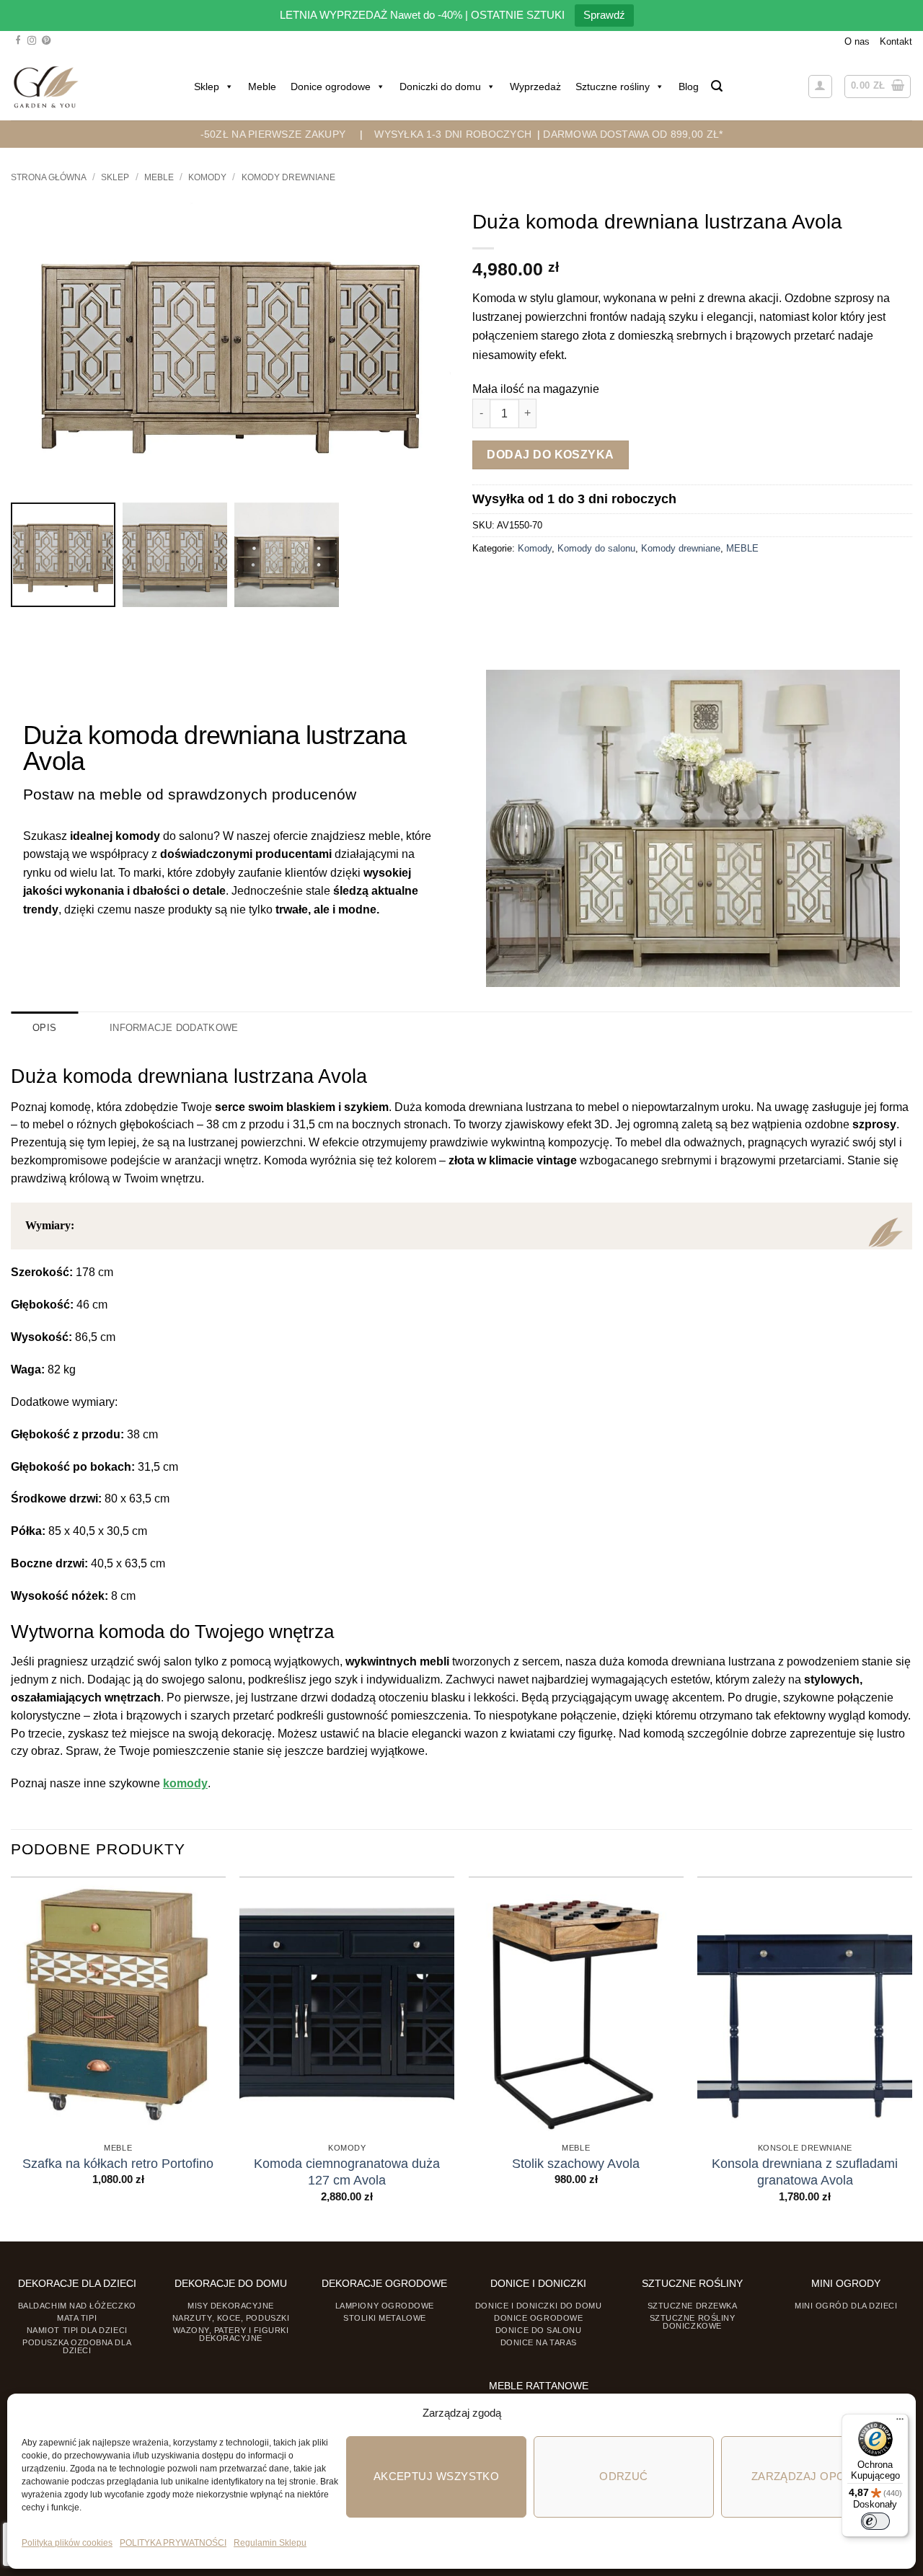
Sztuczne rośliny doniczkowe (693, 2322)
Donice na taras (539, 2342)
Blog (689, 87)
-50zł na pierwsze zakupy (273, 134)
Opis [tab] (44, 1028)
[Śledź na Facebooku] (18, 41)
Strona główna (49, 177)
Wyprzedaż (535, 87)
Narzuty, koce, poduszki (231, 2318)
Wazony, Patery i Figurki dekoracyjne (231, 2334)
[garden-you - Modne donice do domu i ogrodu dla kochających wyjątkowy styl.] (46, 87)
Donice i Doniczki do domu (539, 2306)
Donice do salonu (539, 2330)
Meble (262, 87)
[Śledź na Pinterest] (46, 41)
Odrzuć (624, 2476)
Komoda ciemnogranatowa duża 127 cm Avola (347, 2172)
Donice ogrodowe (331, 87)
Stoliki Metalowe (385, 2318)
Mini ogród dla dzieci (846, 2306)
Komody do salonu (596, 548)
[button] (717, 86)
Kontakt (896, 41)
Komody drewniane (288, 177)
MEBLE (159, 177)
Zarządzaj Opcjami (812, 2476)
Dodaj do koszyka (551, 455)
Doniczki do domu (440, 87)
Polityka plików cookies (67, 2543)
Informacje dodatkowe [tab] (174, 1028)
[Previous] (12, 2058)
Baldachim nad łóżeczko (77, 2306)
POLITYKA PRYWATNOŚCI (173, 2543)
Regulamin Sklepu (270, 2543)
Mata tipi (77, 2318)
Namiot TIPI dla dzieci (77, 2330)
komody (185, 1783)
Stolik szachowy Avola (576, 2164)
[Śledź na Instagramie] (32, 41)
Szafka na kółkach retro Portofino (118, 2164)
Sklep (207, 87)
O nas (857, 41)
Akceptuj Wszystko (437, 2476)
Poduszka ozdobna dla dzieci (77, 2346)
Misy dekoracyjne (231, 2306)
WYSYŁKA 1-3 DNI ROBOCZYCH (453, 134)
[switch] (875, 2521)
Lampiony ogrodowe (385, 2306)
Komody (207, 177)
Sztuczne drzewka (693, 2306)
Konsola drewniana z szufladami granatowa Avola (805, 2172)
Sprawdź (604, 15)
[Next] (911, 2058)
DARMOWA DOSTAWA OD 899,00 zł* (633, 134)
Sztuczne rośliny (613, 87)
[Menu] (900, 2422)
